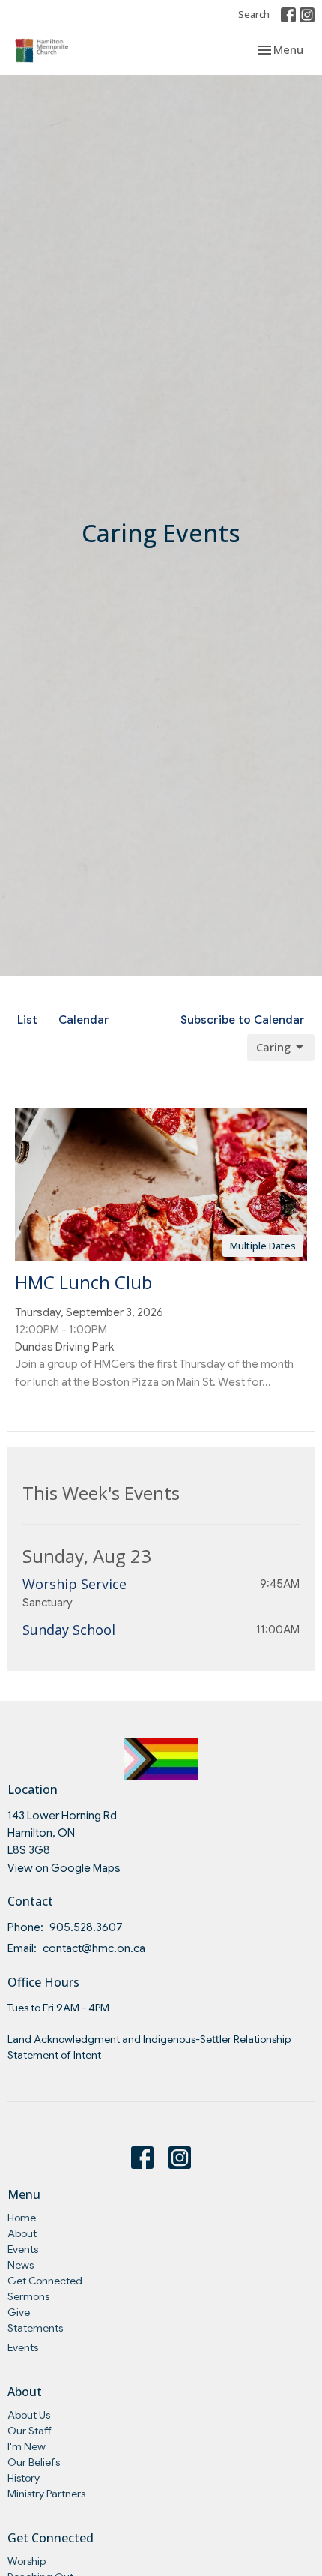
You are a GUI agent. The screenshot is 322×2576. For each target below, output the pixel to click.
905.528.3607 (86, 1927)
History (24, 2478)
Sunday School (69, 1630)
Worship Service (75, 1584)
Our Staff (30, 2431)
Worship (27, 2561)
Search (254, 14)
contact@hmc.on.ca (94, 1948)
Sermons (28, 2296)
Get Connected (45, 2281)
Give (19, 2312)
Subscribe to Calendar (243, 1020)
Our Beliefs (34, 2462)
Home (22, 2218)
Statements (35, 2328)
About (22, 2233)
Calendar (84, 1020)
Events (23, 2249)
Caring (273, 1047)
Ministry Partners (46, 2494)
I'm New (27, 2446)
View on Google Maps (64, 1868)
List (27, 1020)
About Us (29, 2415)
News (21, 2265)
